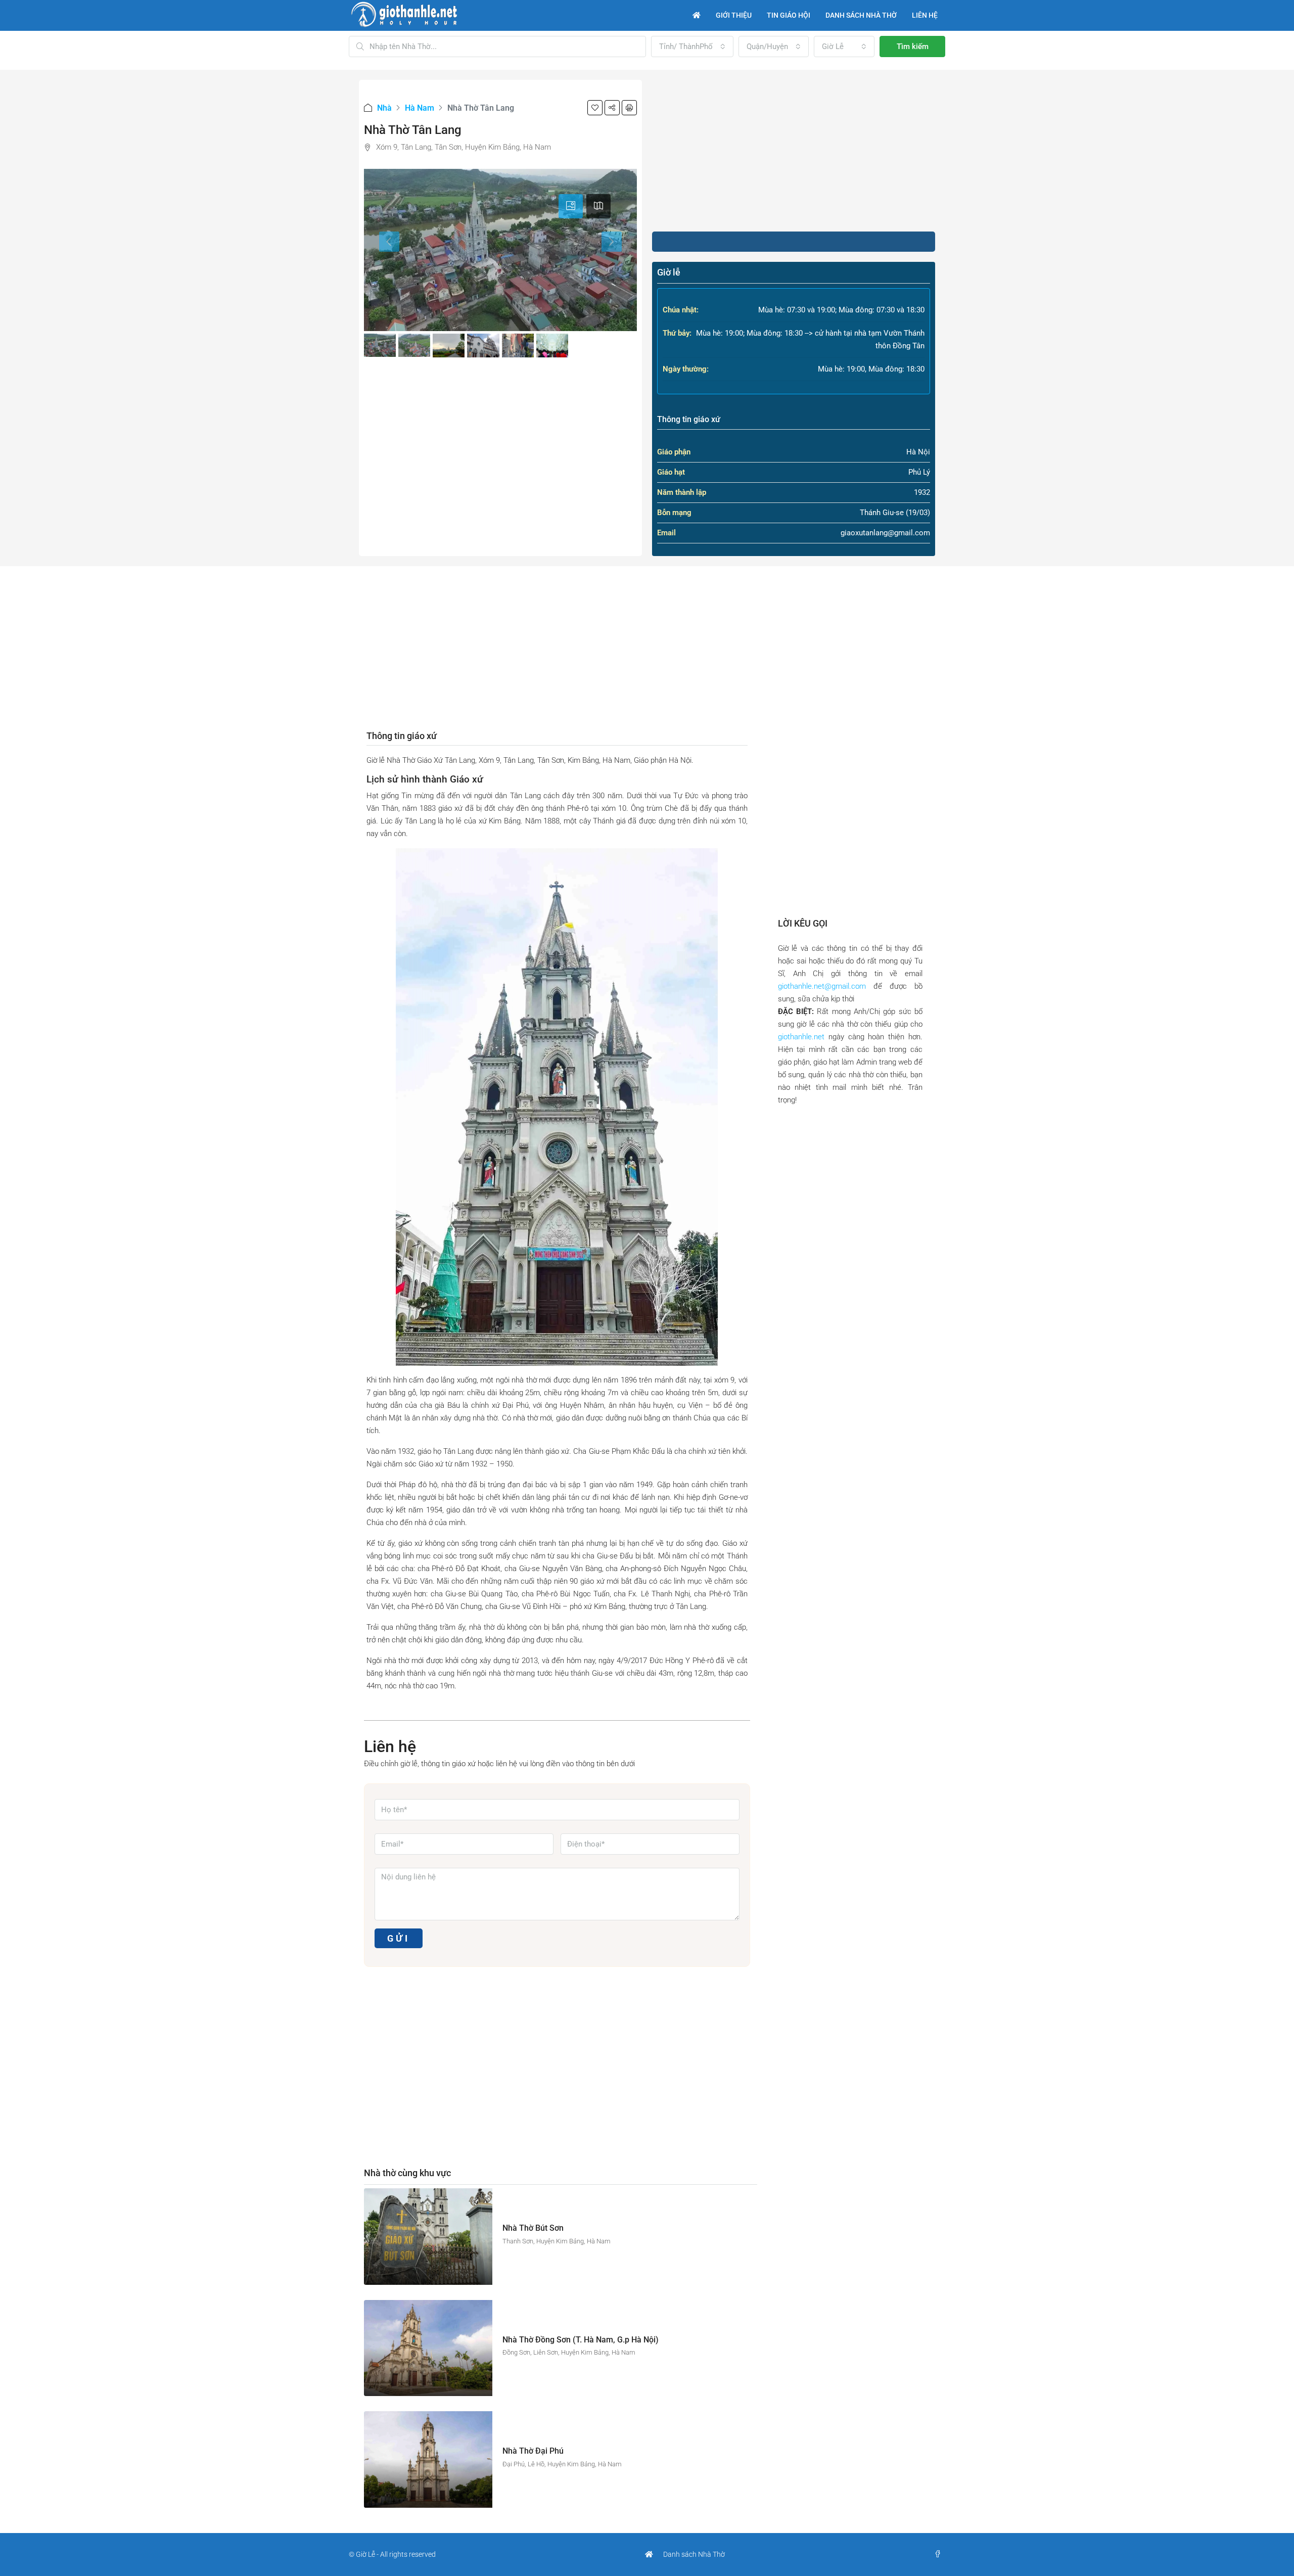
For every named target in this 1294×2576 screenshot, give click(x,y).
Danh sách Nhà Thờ (694, 2554)
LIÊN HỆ (925, 15)
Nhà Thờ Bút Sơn (533, 2228)
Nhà (384, 108)
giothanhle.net (801, 1037)
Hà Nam (420, 108)
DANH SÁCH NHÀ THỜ (861, 15)
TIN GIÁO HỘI (789, 15)
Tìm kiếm (913, 47)
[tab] (571, 206)
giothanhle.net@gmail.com (822, 986)
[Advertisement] (794, 151)
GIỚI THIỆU (734, 15)
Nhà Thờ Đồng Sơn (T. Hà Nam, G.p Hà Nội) (581, 2340)
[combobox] (692, 47)
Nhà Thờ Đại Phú (533, 2451)
